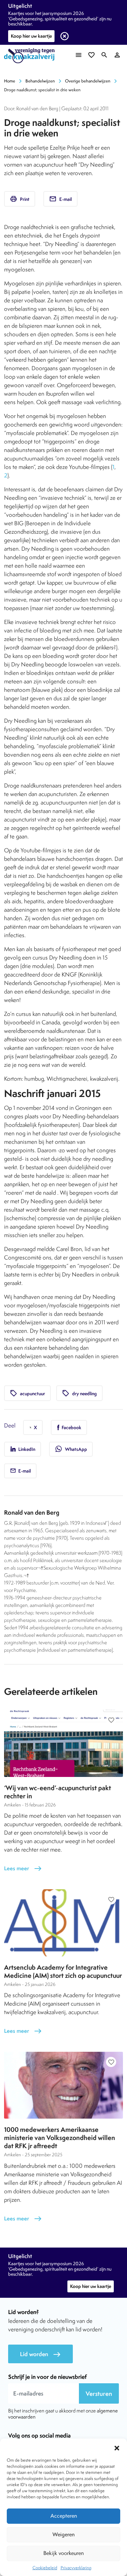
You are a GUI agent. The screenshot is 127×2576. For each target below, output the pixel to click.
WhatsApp (71, 1449)
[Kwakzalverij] (31, 56)
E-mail (60, 199)
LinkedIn (26, 1449)
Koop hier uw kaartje (31, 36)
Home (10, 81)
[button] (117, 2447)
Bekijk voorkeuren (63, 2553)
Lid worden (40, 2354)
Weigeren (63, 2534)
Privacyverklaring (76, 2568)
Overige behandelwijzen (88, 81)
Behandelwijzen (40, 81)
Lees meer (23, 1868)
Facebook (71, 1427)
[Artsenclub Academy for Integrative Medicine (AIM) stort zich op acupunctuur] (63, 1923)
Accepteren (64, 2516)
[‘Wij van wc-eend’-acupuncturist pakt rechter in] (63, 1743)
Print (20, 199)
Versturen (99, 2394)
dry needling (79, 1393)
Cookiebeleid (45, 2568)
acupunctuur (27, 1393)
